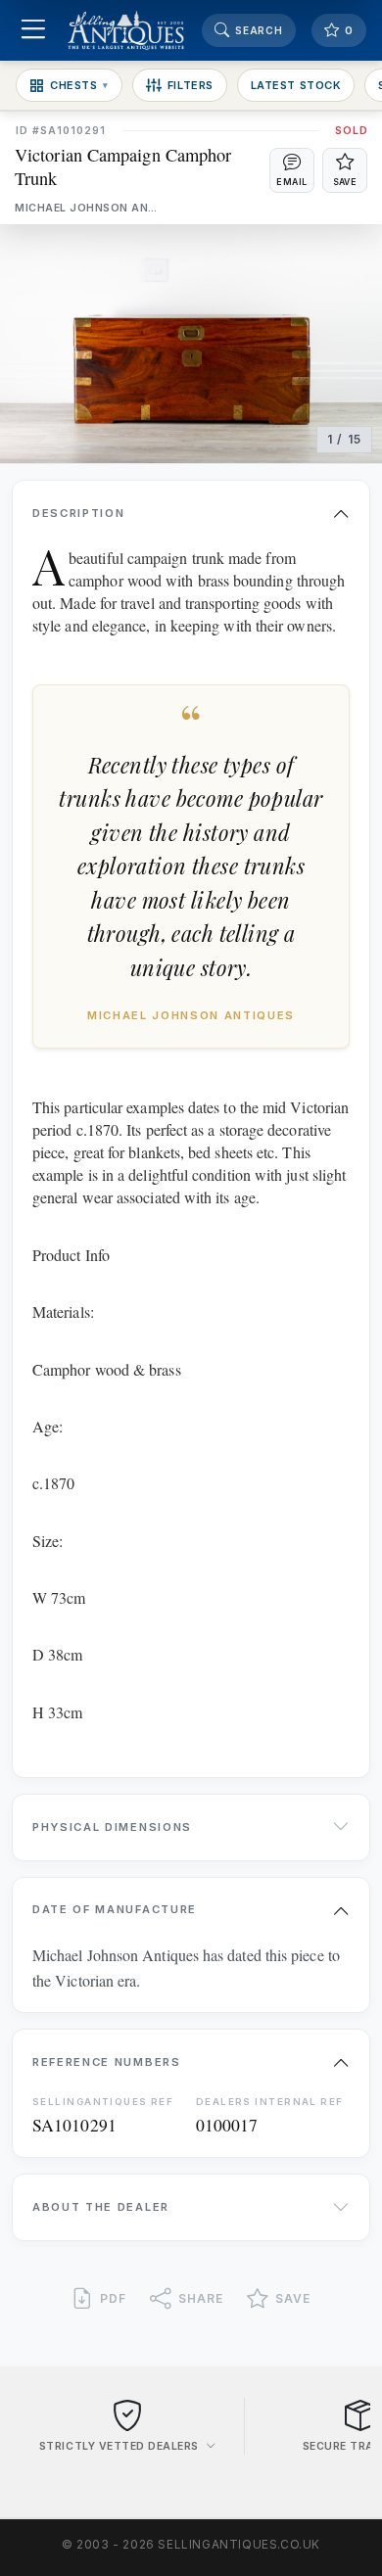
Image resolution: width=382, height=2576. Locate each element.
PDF (113, 2298)
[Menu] (33, 31)
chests (79, 85)
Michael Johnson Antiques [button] (88, 208)
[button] (292, 170)
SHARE (201, 2298)
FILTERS (191, 85)
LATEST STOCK (296, 85)
